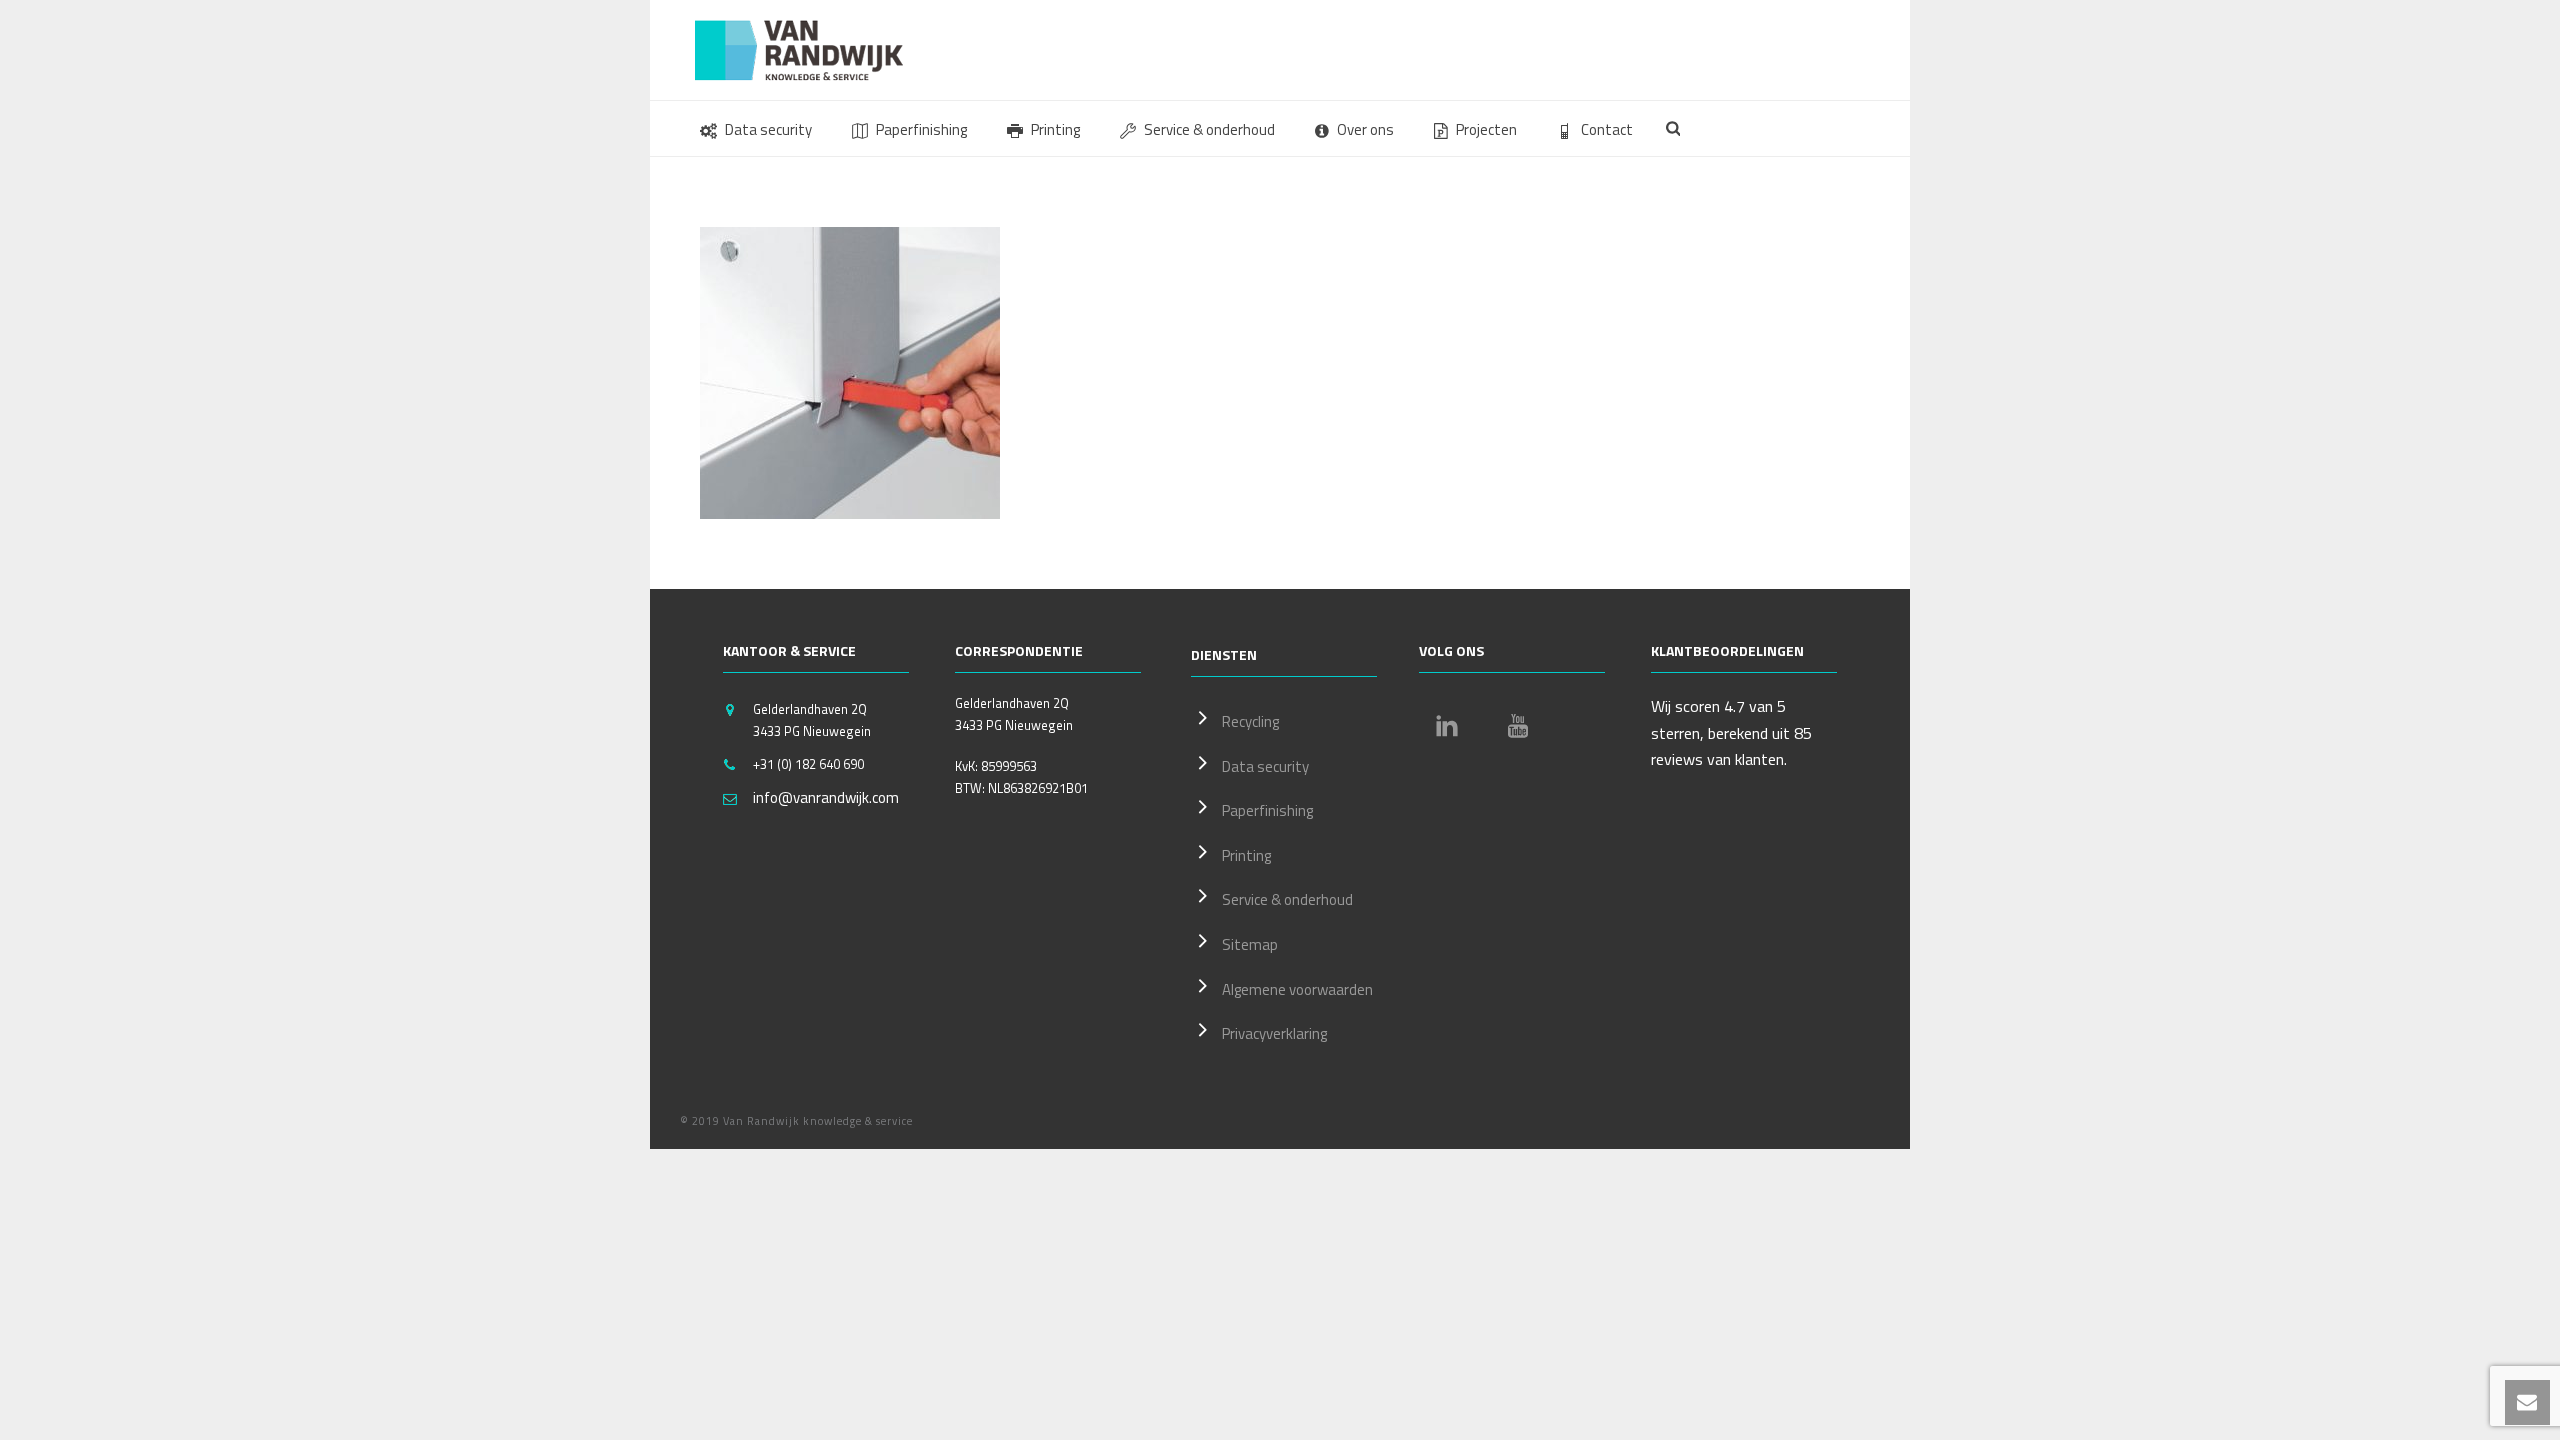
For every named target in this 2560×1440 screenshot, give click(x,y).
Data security (768, 129)
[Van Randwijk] (815, 50)
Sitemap (1250, 944)
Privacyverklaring (1274, 1033)
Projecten (1486, 129)
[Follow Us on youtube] (1518, 726)
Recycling (1250, 721)
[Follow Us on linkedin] (1447, 726)
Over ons (1365, 129)
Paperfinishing (921, 129)
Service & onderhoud (1209, 129)
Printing (1055, 129)
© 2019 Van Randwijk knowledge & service (796, 1121)
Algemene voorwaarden (1297, 989)
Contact (1607, 129)
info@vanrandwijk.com (826, 798)
